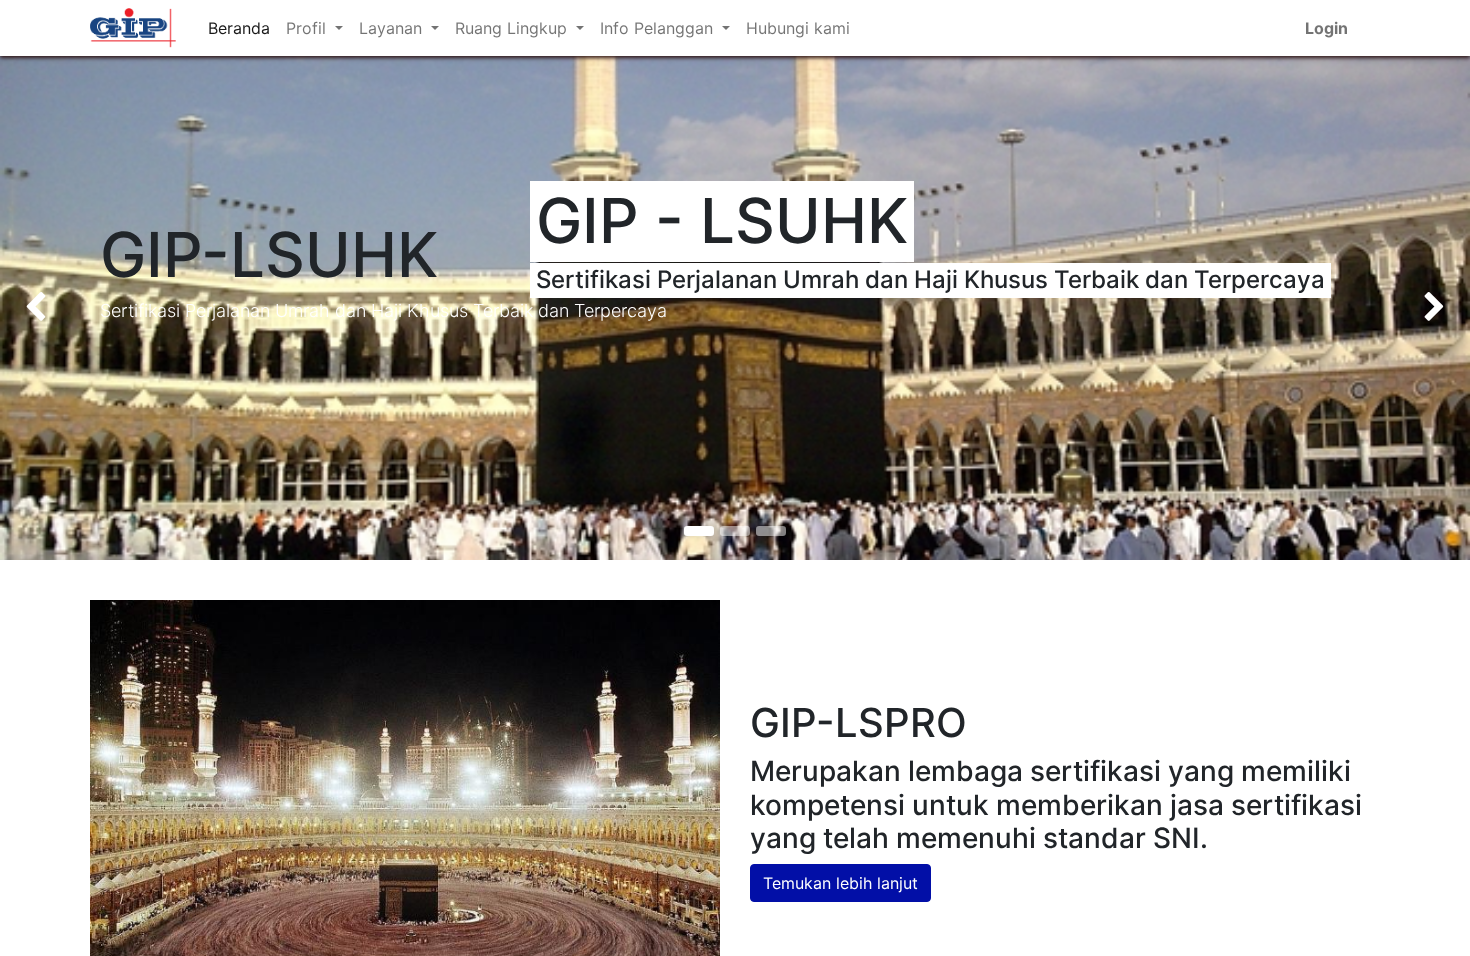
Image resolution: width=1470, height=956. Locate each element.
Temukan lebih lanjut (840, 883)
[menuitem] (239, 28)
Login (1326, 28)
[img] (59, 308)
